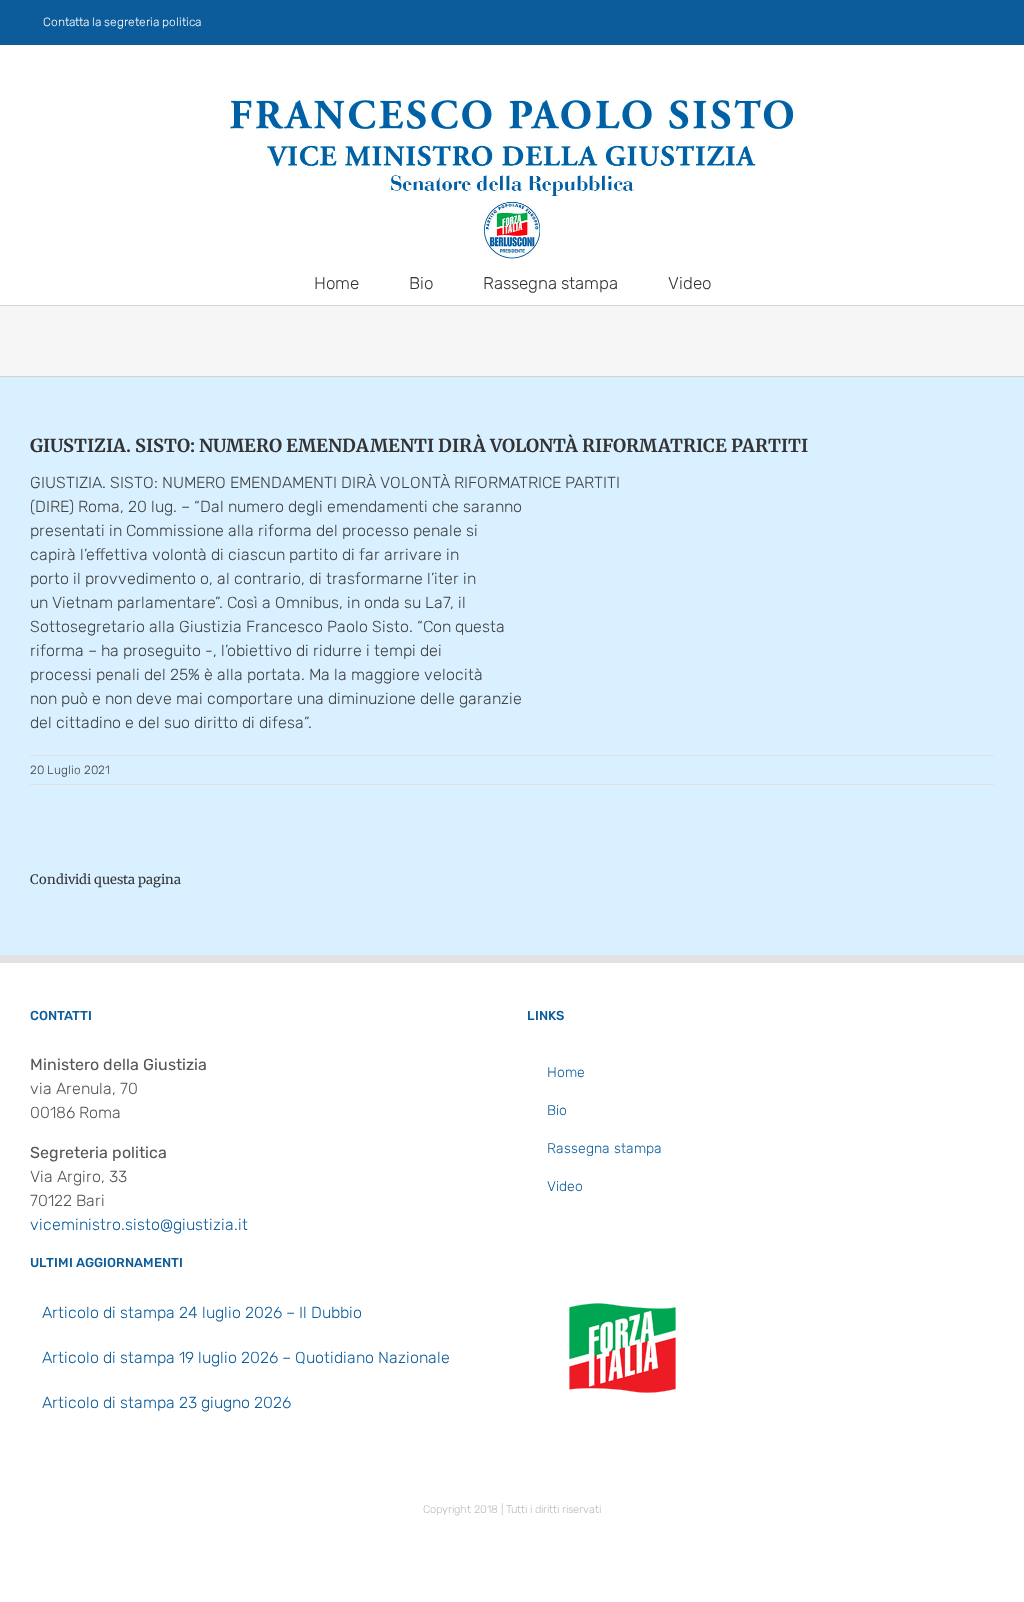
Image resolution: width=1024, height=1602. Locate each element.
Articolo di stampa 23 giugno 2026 (166, 1402)
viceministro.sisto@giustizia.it (139, 1224)
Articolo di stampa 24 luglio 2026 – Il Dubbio (202, 1312)
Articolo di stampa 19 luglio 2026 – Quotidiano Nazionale (246, 1357)
